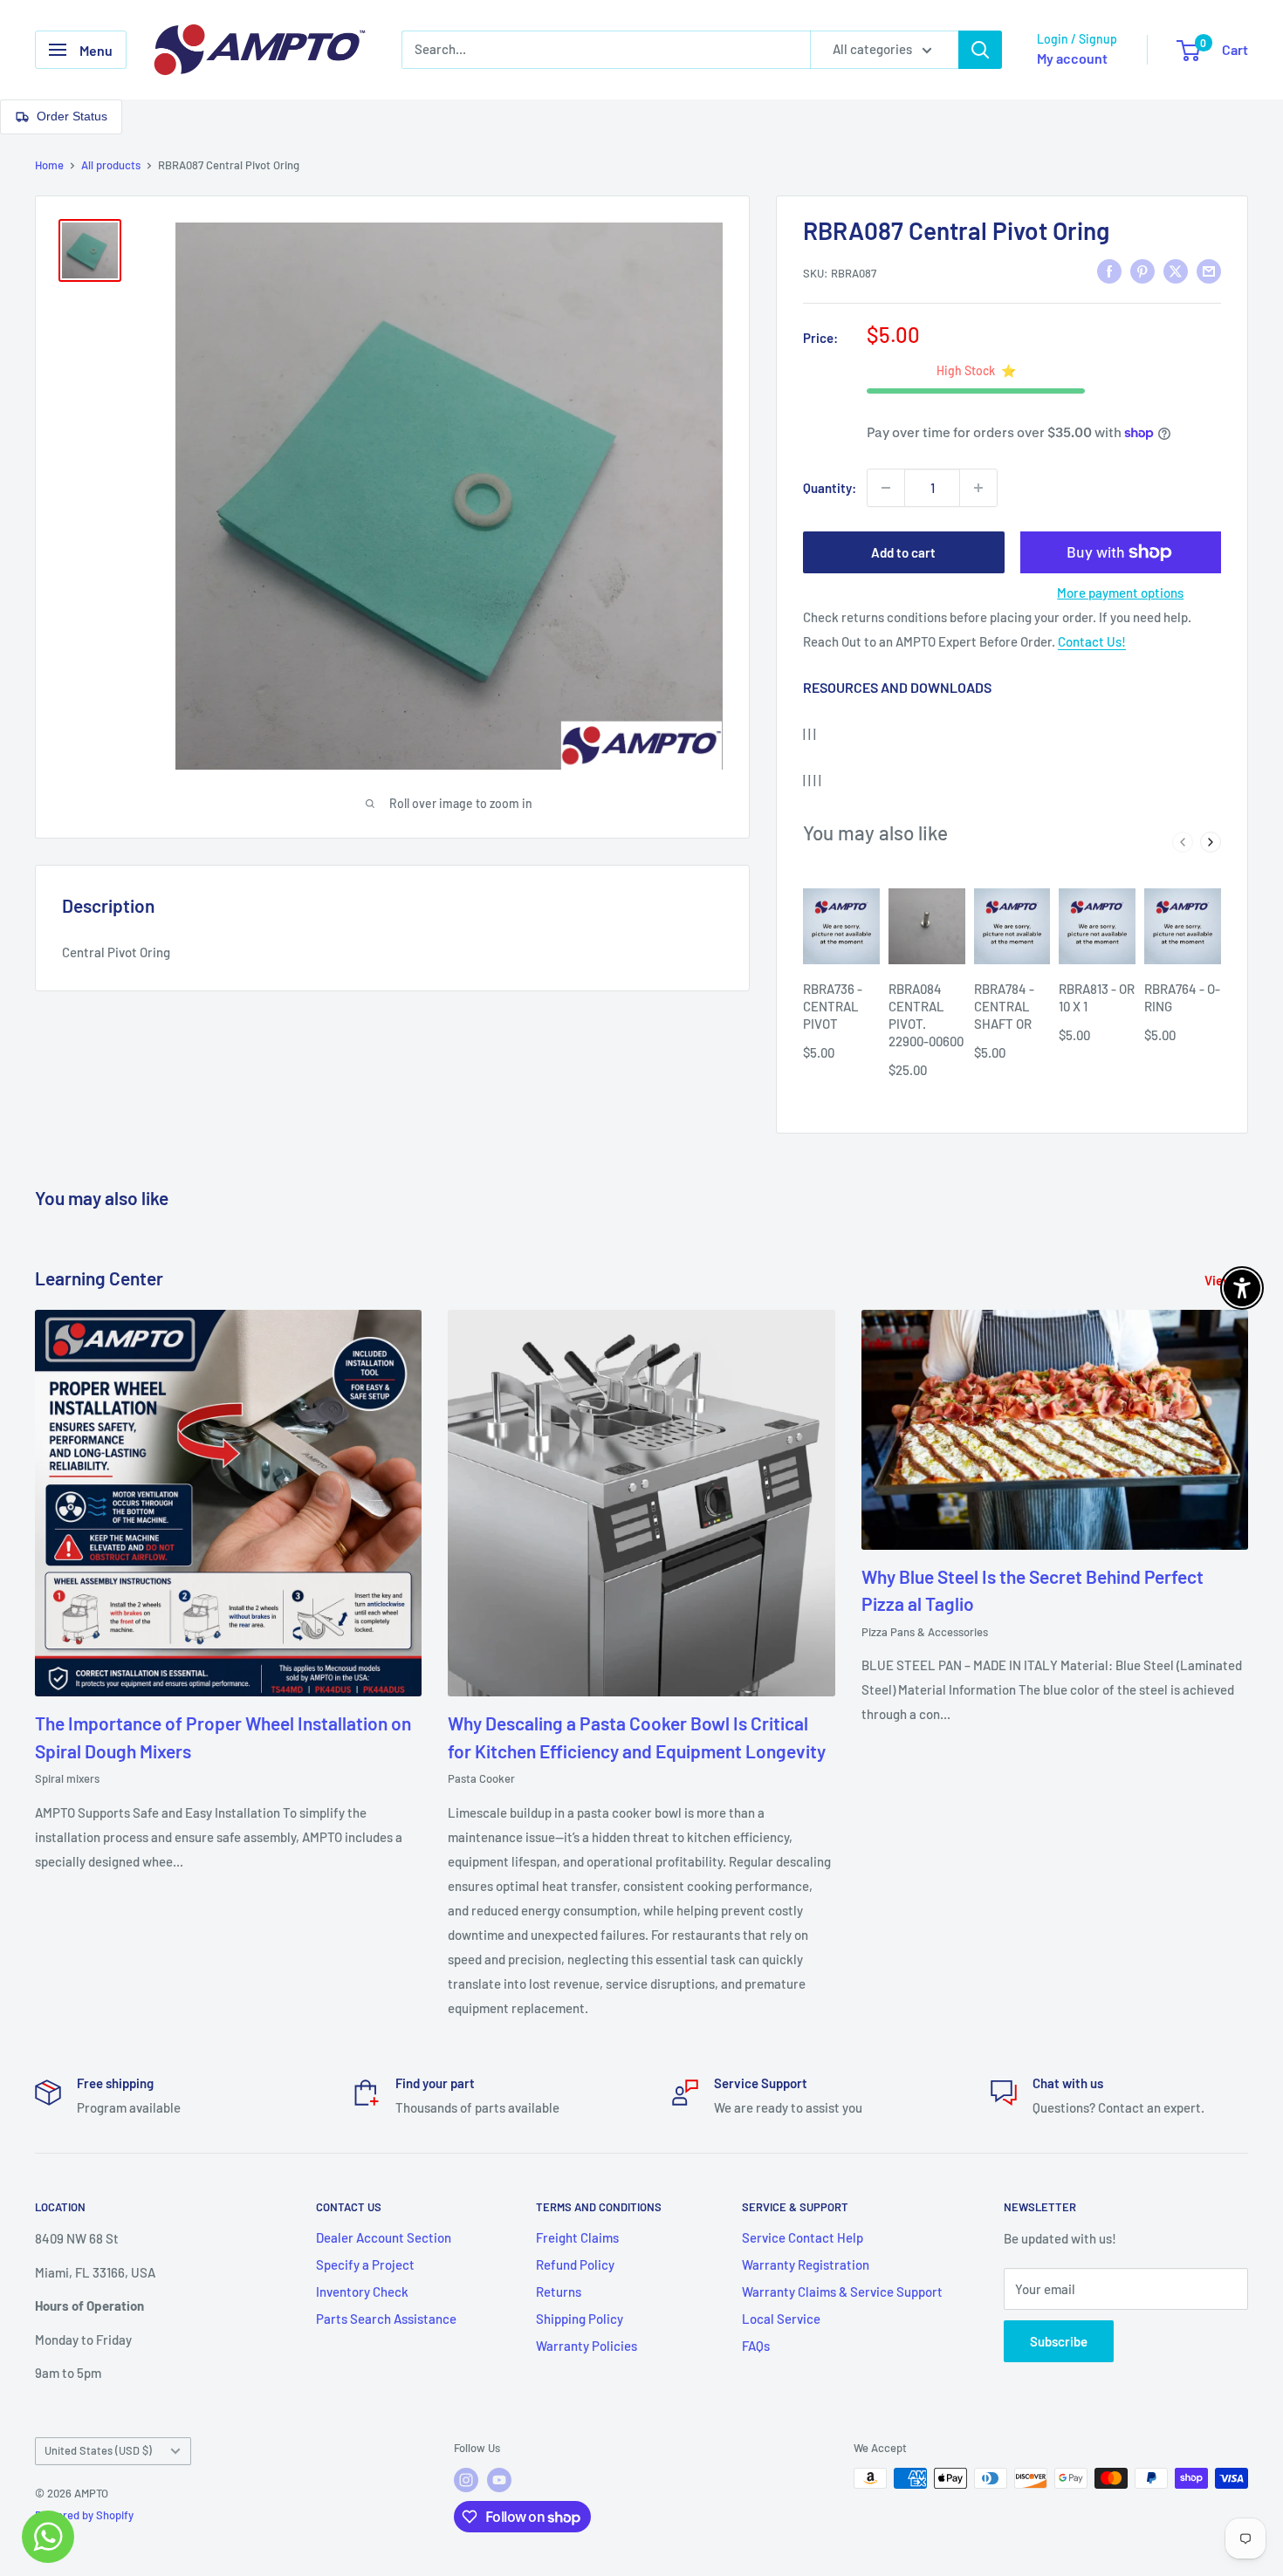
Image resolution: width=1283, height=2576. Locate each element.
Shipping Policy (580, 2319)
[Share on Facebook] (1109, 271)
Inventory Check (362, 2292)
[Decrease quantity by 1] (886, 488)
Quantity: (830, 488)
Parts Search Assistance (386, 2319)
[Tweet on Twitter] (1176, 271)
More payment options (1120, 593)
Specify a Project (365, 2264)
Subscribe (1059, 2341)
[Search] (980, 50)
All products (111, 165)
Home (49, 165)
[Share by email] (1209, 271)
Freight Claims (577, 2237)
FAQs (756, 2346)
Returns (559, 2292)
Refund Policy (575, 2264)
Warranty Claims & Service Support (842, 2292)
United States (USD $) (98, 2450)
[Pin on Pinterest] (1142, 271)
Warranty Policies (587, 2346)
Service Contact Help (803, 2237)
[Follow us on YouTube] (499, 2480)
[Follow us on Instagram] (466, 2480)
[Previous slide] (1183, 842)
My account (1072, 58)
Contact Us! (1092, 641)
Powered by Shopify (84, 2515)
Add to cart (903, 552)
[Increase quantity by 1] (978, 488)
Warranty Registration (806, 2264)
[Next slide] (1211, 842)
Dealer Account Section (384, 2237)
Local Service (781, 2319)
